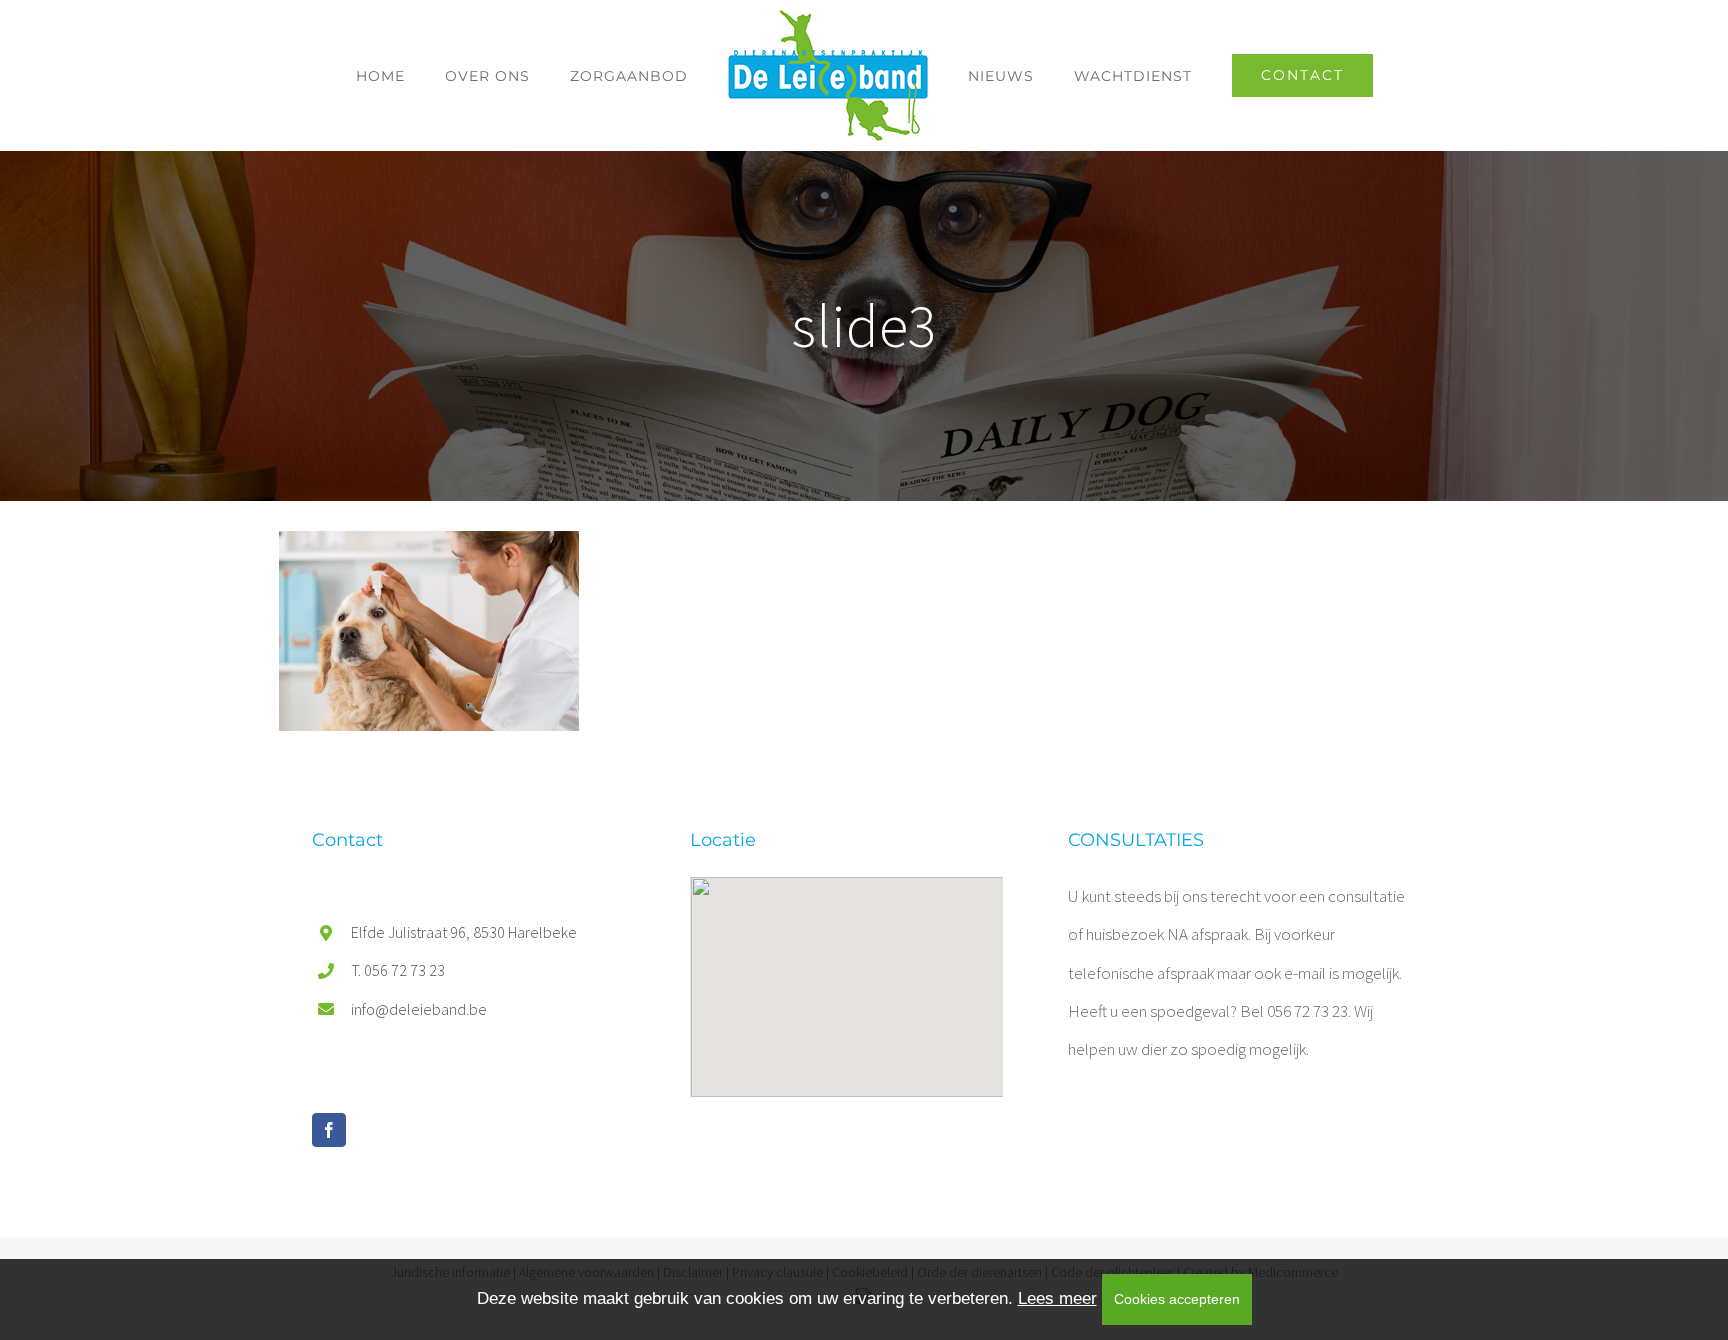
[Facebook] (329, 1130)
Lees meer (1057, 1298)
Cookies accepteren (1177, 1299)
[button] (847, 975)
